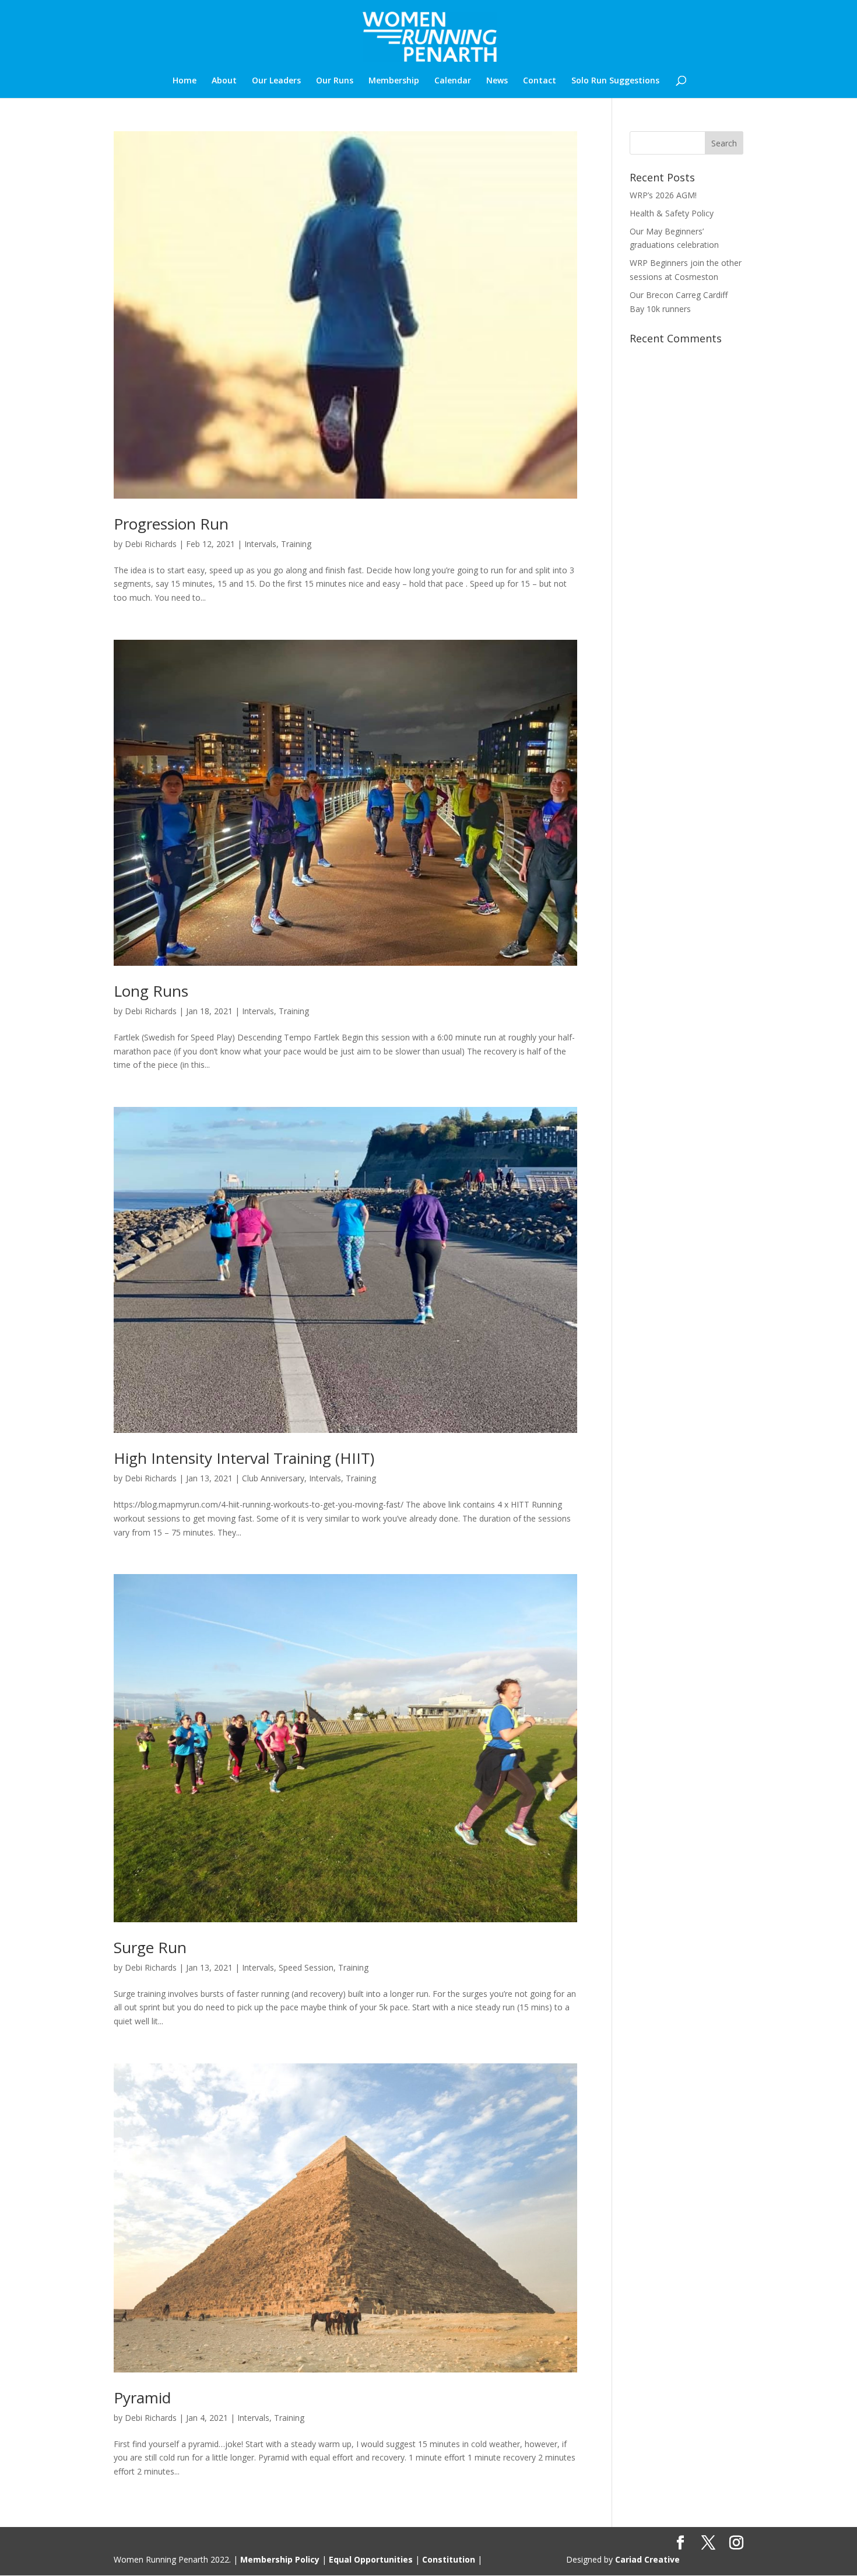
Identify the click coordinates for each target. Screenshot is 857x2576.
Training (296, 544)
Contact (540, 81)
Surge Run (150, 1947)
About (224, 81)
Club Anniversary (273, 1478)
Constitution (449, 2559)
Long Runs (151, 991)
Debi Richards (151, 544)
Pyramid (142, 2398)
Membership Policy (280, 2559)
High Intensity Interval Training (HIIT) (244, 1458)
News (497, 81)
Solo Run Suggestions (615, 81)
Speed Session (306, 1967)
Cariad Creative (647, 2559)
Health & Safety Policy (672, 213)
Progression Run (171, 524)
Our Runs (335, 81)
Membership (394, 81)
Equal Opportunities (371, 2559)
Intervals (260, 544)
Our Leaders (276, 81)
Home (185, 81)
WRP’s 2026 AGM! (663, 195)
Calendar (453, 81)
